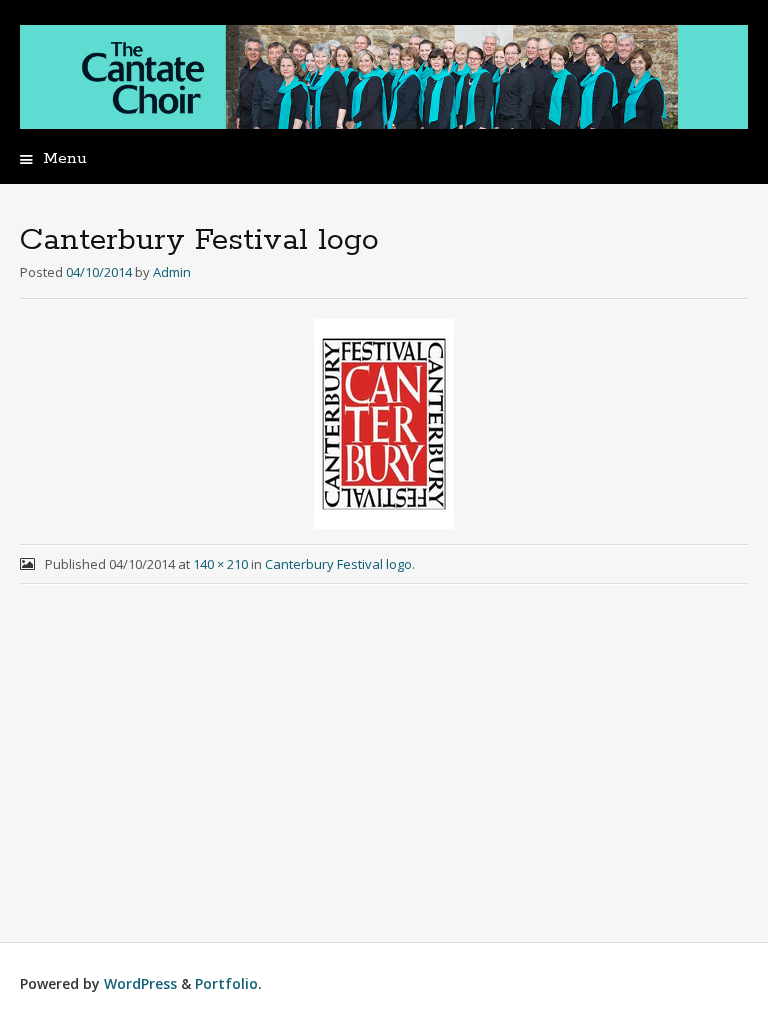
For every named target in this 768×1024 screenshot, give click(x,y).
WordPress (140, 983)
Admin (172, 272)
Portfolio (226, 983)
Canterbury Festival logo (338, 564)
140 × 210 (220, 564)
